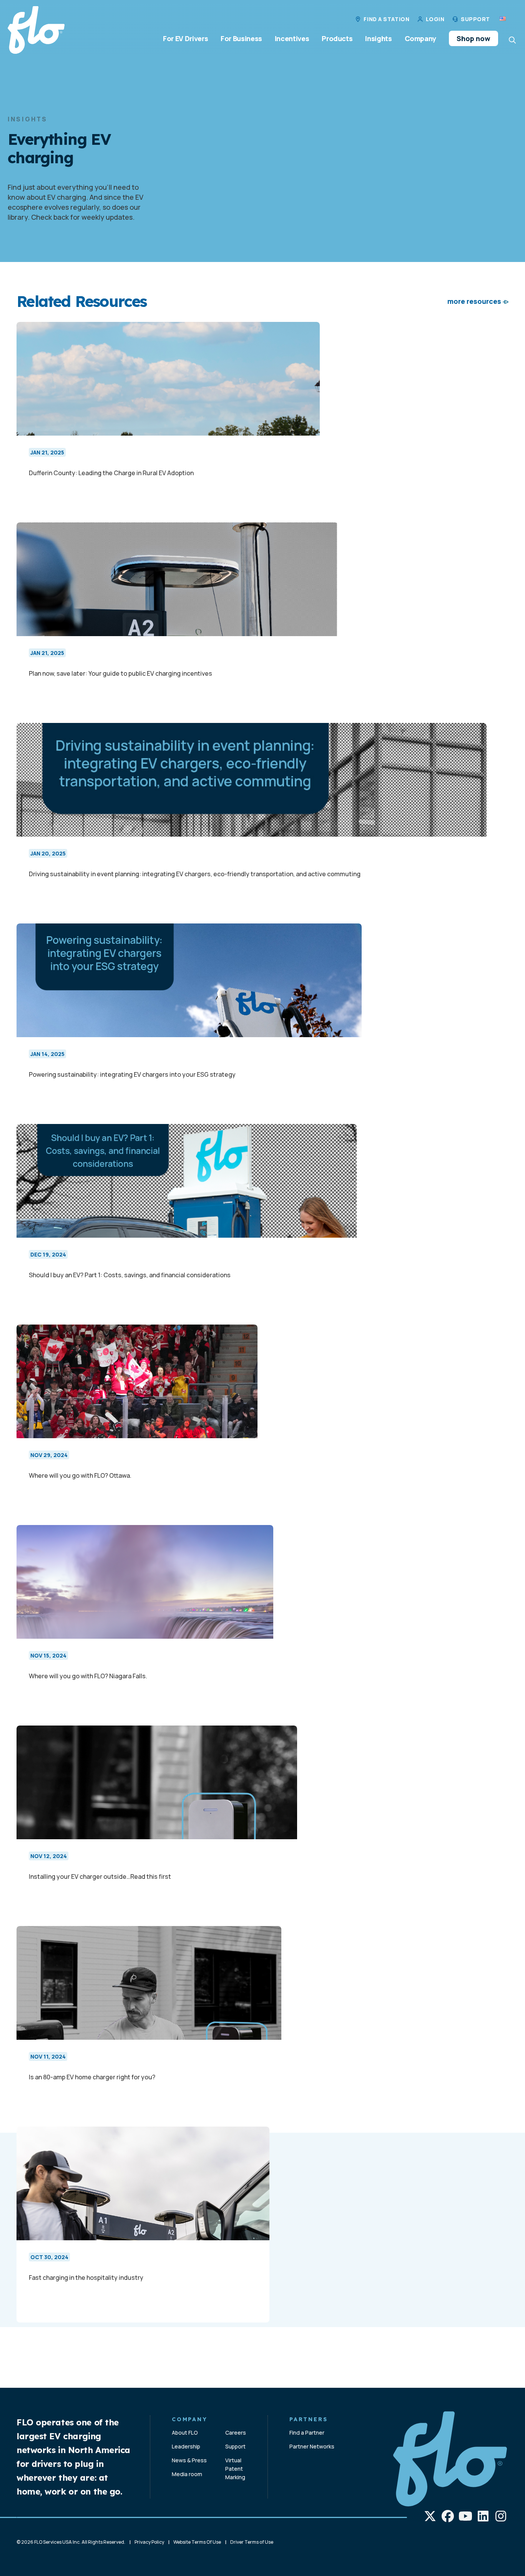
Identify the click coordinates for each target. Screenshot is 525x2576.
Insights (378, 38)
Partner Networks (312, 2446)
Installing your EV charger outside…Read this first (100, 1876)
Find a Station (386, 19)
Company (420, 38)
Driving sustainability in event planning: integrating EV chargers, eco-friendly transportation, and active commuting (195, 874)
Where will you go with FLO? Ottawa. (80, 1475)
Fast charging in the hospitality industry (86, 2278)
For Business (241, 38)
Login (435, 19)
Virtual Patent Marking (235, 2469)
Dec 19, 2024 (48, 1254)
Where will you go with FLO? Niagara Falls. (88, 1676)
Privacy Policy (149, 2542)
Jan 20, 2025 (48, 853)
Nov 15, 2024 (48, 1655)
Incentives (292, 38)
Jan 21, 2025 (47, 452)
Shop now (473, 38)
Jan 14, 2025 (47, 1054)
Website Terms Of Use (197, 2542)
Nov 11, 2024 (48, 2056)
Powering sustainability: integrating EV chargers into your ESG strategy (132, 1074)
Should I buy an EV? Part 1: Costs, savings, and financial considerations (130, 1275)
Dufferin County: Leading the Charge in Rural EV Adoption (111, 473)
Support (475, 19)
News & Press (189, 2460)
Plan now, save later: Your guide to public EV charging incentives (120, 673)
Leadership (186, 2446)
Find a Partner (307, 2433)
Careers (236, 2433)
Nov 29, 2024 (49, 1455)
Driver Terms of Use (252, 2542)
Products (337, 38)
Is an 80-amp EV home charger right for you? (92, 2077)
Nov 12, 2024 (49, 1856)
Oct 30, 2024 (49, 2257)
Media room (187, 2474)
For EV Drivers (185, 38)
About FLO (185, 2433)
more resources (474, 301)
